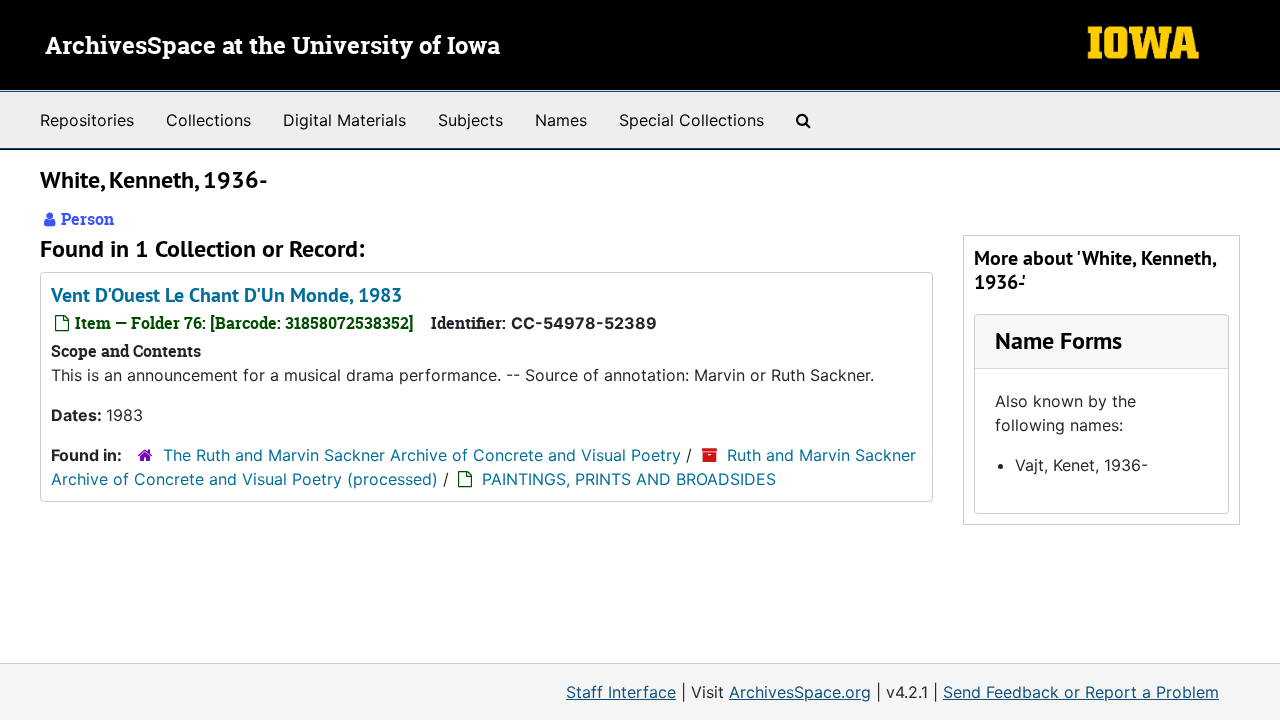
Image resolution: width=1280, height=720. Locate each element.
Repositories (87, 120)
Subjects (470, 120)
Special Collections (691, 120)
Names (561, 120)
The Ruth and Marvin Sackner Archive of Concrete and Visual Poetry (422, 455)
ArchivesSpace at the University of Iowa (272, 47)
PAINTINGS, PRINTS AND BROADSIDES (629, 479)
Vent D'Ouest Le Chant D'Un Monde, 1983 (226, 295)
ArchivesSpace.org (800, 692)
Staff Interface (621, 692)
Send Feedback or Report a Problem (1081, 692)
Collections (208, 120)
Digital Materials (344, 120)
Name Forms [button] (1058, 340)
